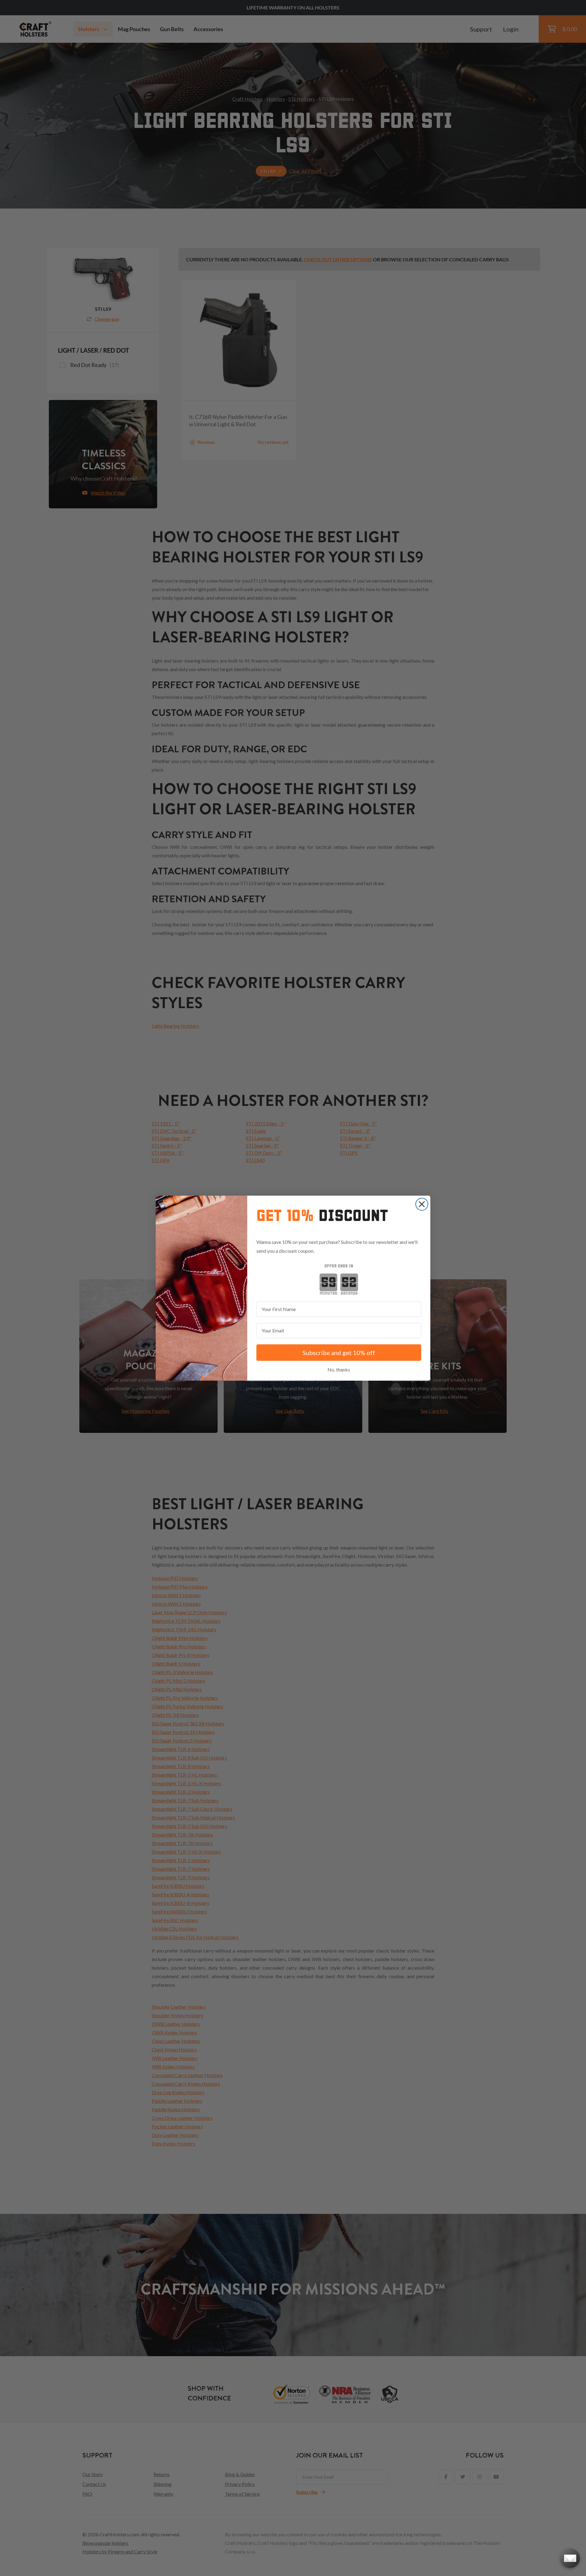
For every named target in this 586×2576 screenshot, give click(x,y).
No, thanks (339, 1370)
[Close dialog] (422, 1204)
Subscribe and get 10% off (339, 1353)
